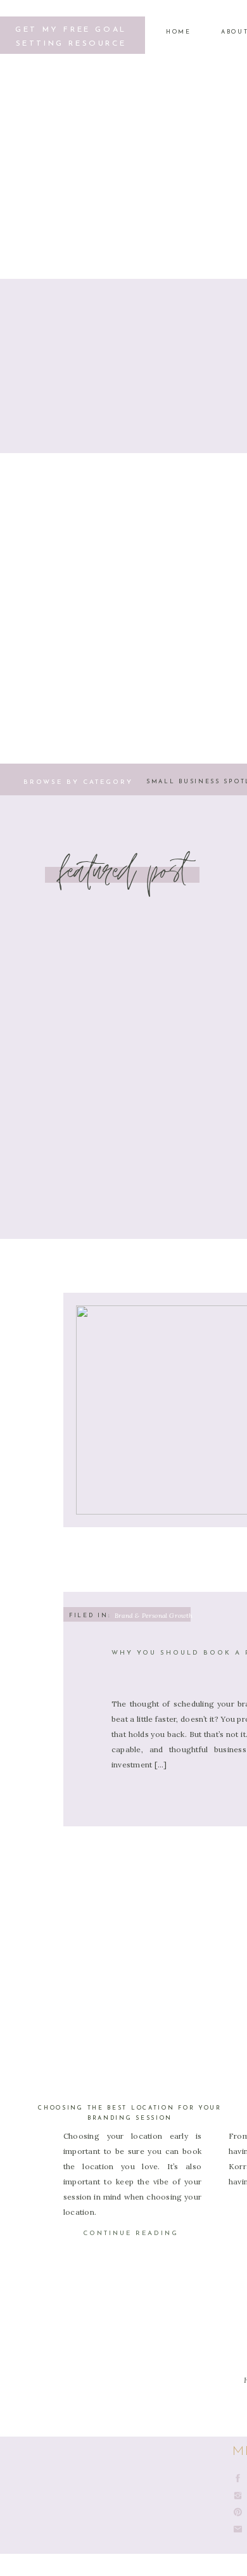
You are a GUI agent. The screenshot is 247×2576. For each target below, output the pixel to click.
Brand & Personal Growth (154, 1616)
